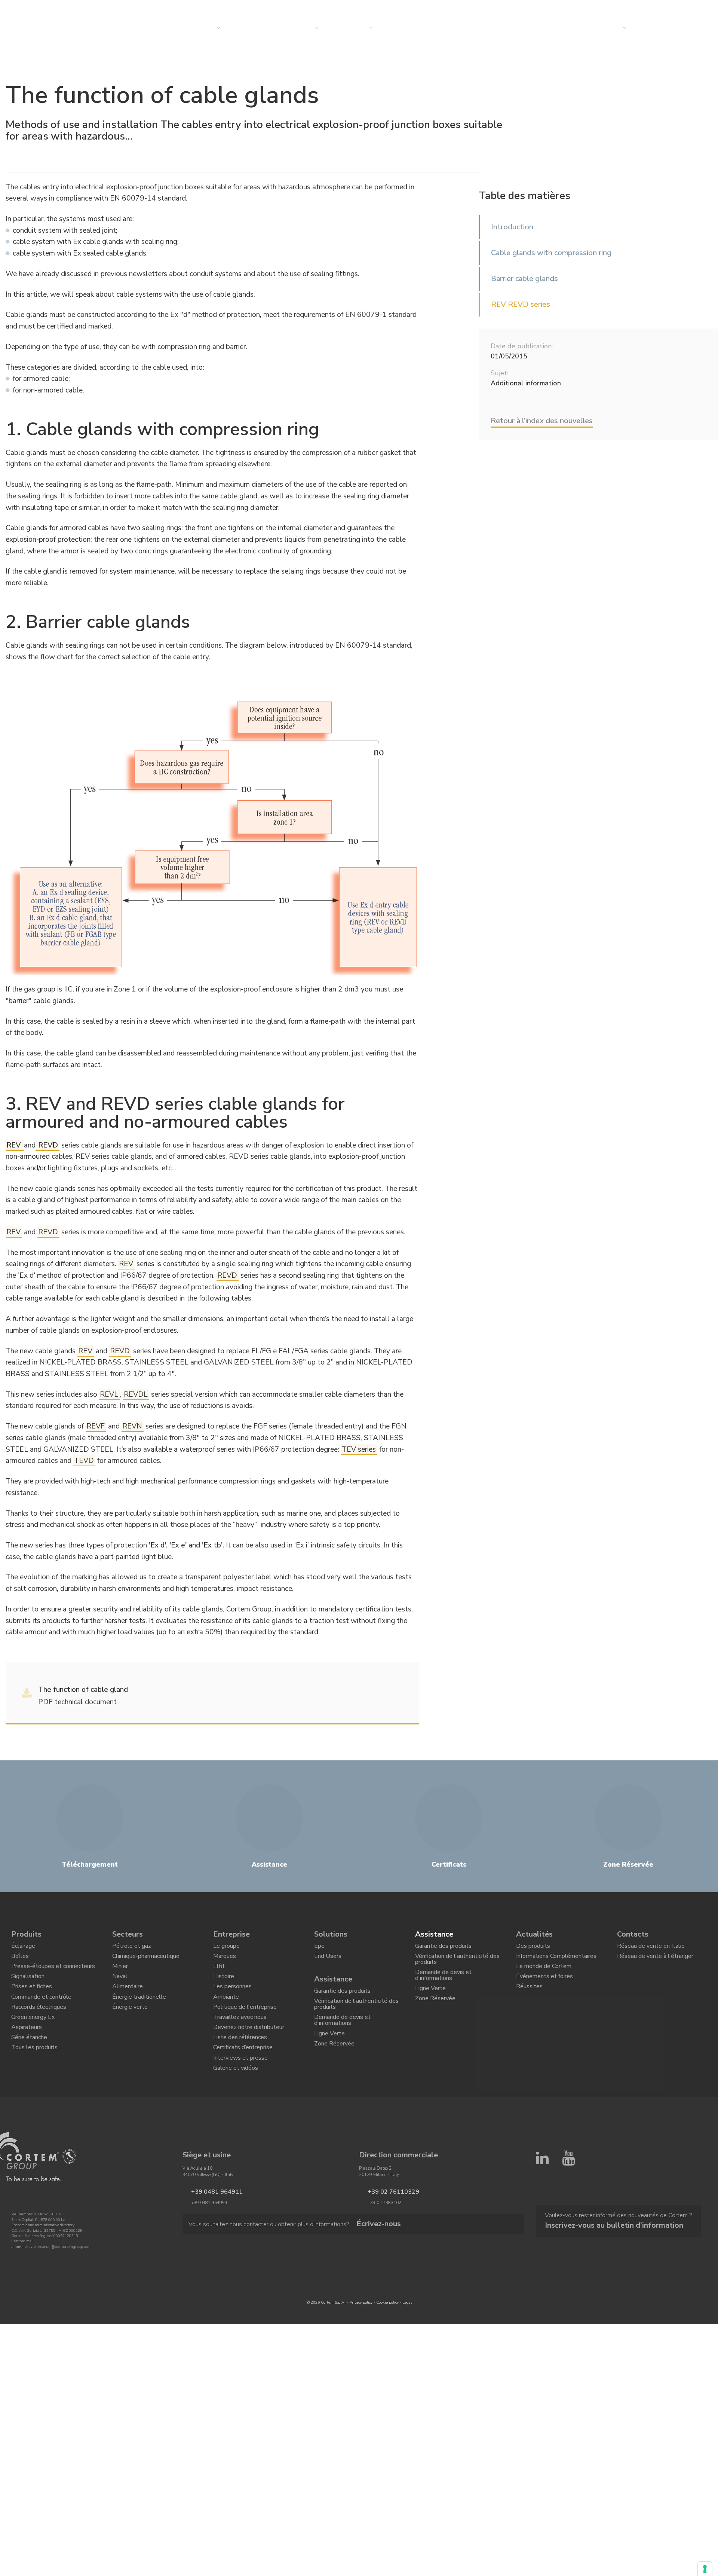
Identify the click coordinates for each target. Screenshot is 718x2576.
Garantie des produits (342, 1998)
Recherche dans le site (611, 9)
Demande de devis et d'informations (342, 2034)
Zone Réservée (334, 2064)
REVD (48, 1232)
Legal (407, 2339)
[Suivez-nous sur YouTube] (568, 2229)
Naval (120, 1986)
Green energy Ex (33, 2038)
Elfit (219, 1973)
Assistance (333, 1985)
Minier (120, 1973)
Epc (319, 1948)
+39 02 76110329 (386, 2227)
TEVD (84, 1461)
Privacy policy (361, 2339)
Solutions (254, 28)
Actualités (407, 28)
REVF (96, 1426)
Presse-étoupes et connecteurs (53, 1973)
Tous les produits (34, 2076)
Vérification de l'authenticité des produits (356, 2015)
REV (13, 1232)
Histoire (224, 1986)
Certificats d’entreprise (243, 2076)
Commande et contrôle (41, 2012)
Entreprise (353, 28)
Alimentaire (128, 1999)
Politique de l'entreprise (245, 2025)
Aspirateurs (27, 2051)
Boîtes (20, 1961)
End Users (328, 1961)
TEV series (359, 1449)
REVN (132, 1426)
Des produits (533, 1948)
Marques (225, 1961)
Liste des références (240, 2063)
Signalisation (28, 1986)
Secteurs (300, 28)
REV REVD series (521, 304)
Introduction (512, 227)
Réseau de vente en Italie (651, 1948)
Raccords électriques (39, 2025)
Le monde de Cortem (544, 1973)
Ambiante (226, 2012)
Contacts (607, 28)
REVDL (136, 1394)
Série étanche (29, 2063)
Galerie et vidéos (236, 2102)
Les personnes (232, 1999)
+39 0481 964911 (209, 2227)
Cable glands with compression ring (551, 253)
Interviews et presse (240, 2089)
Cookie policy (387, 2339)
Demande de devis (670, 28)
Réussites (529, 1999)
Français (671, 9)
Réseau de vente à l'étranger (655, 1961)
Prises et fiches (32, 1999)
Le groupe (226, 1948)
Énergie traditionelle (139, 2012)
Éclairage (23, 1948)
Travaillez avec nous (240, 2038)
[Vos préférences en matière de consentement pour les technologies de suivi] (705, 2569)
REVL (109, 1394)
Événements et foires (544, 1986)
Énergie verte (130, 2025)
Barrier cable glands (524, 279)
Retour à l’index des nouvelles (542, 421)
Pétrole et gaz (132, 1948)
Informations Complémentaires (556, 1961)
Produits (26, 1934)
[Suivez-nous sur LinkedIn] (542, 2229)
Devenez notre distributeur (249, 2051)
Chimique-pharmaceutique (146, 1961)
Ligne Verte (329, 2051)
